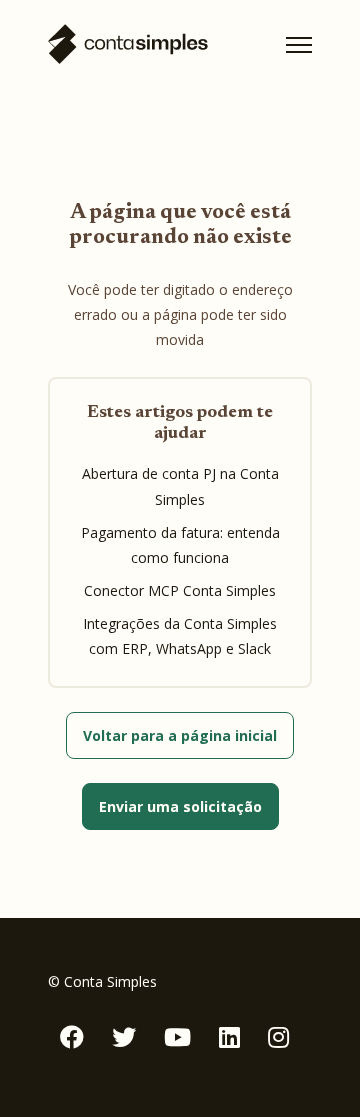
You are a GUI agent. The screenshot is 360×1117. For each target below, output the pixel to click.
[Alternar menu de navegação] (299, 45)
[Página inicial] (128, 44)
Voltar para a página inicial (180, 735)
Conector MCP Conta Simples (180, 590)
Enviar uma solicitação (180, 806)
